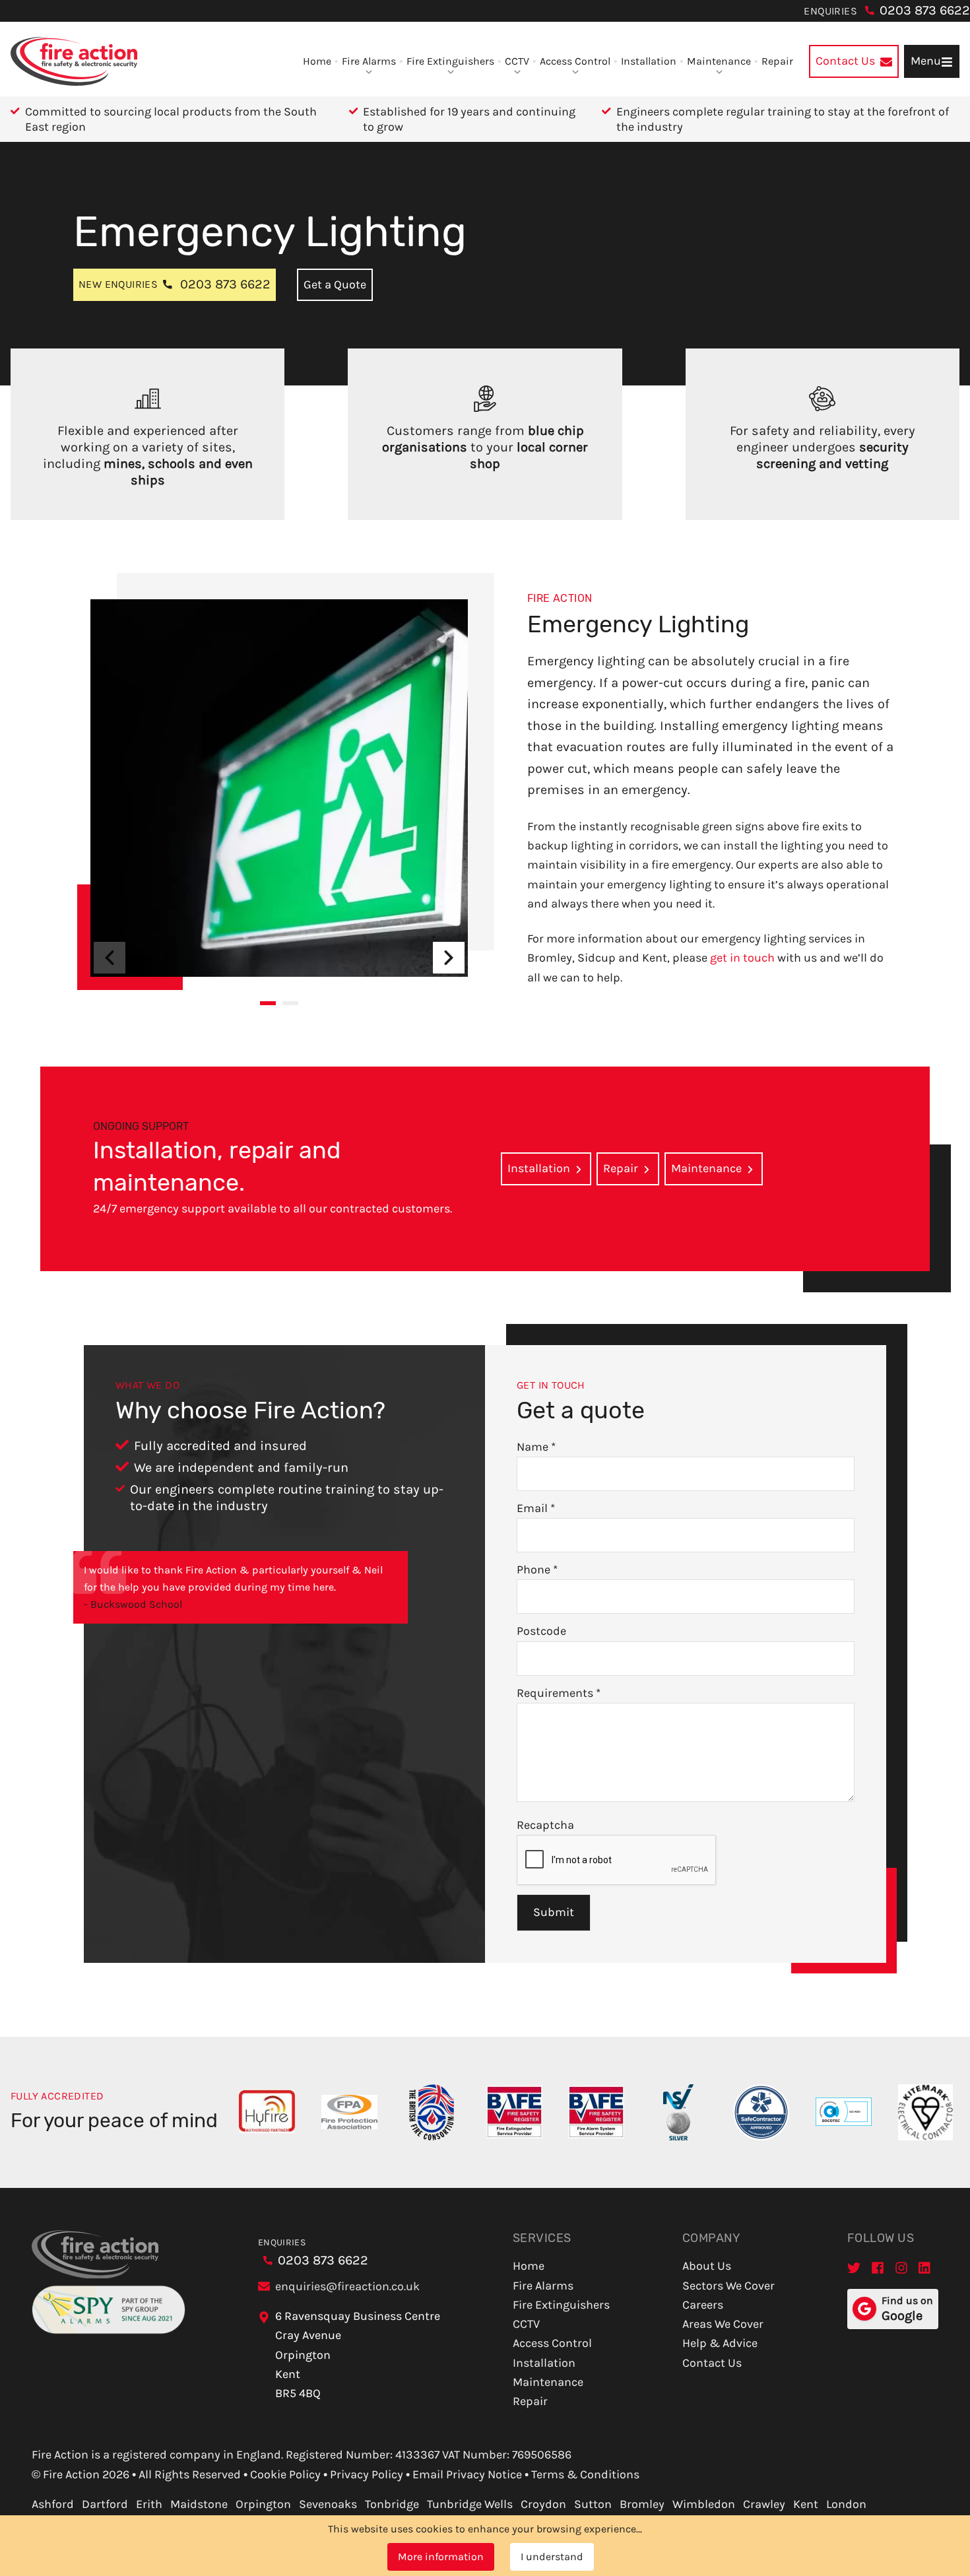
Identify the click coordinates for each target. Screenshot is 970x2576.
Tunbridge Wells (470, 2504)
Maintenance (719, 61)
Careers (703, 2305)
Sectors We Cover (728, 2286)
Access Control (575, 61)
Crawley (764, 2504)
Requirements (559, 1693)
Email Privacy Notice (467, 2474)
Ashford (53, 2504)
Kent (806, 2504)
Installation (649, 61)
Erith (149, 2504)
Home (317, 61)
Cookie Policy (285, 2474)
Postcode (541, 1631)
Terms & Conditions (585, 2474)
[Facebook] (878, 2267)
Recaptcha (545, 1825)
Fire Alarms (369, 61)
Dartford (105, 2504)
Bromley (642, 2504)
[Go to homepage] (74, 61)
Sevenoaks (328, 2504)
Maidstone (199, 2504)
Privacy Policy (367, 2474)
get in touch (742, 958)
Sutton (593, 2504)
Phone (537, 1569)
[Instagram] (901, 2267)
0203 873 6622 (925, 10)
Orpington (263, 2504)
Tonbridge (392, 2504)
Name (536, 1447)
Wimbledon (704, 2504)
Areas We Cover (723, 2324)
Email (536, 1508)
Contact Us (712, 2363)
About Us (707, 2266)
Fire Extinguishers (450, 61)
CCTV (517, 61)
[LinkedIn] (925, 2267)
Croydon (543, 2504)
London (846, 2504)
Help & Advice (720, 2343)
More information (441, 2557)
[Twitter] (854, 2267)
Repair (777, 61)
